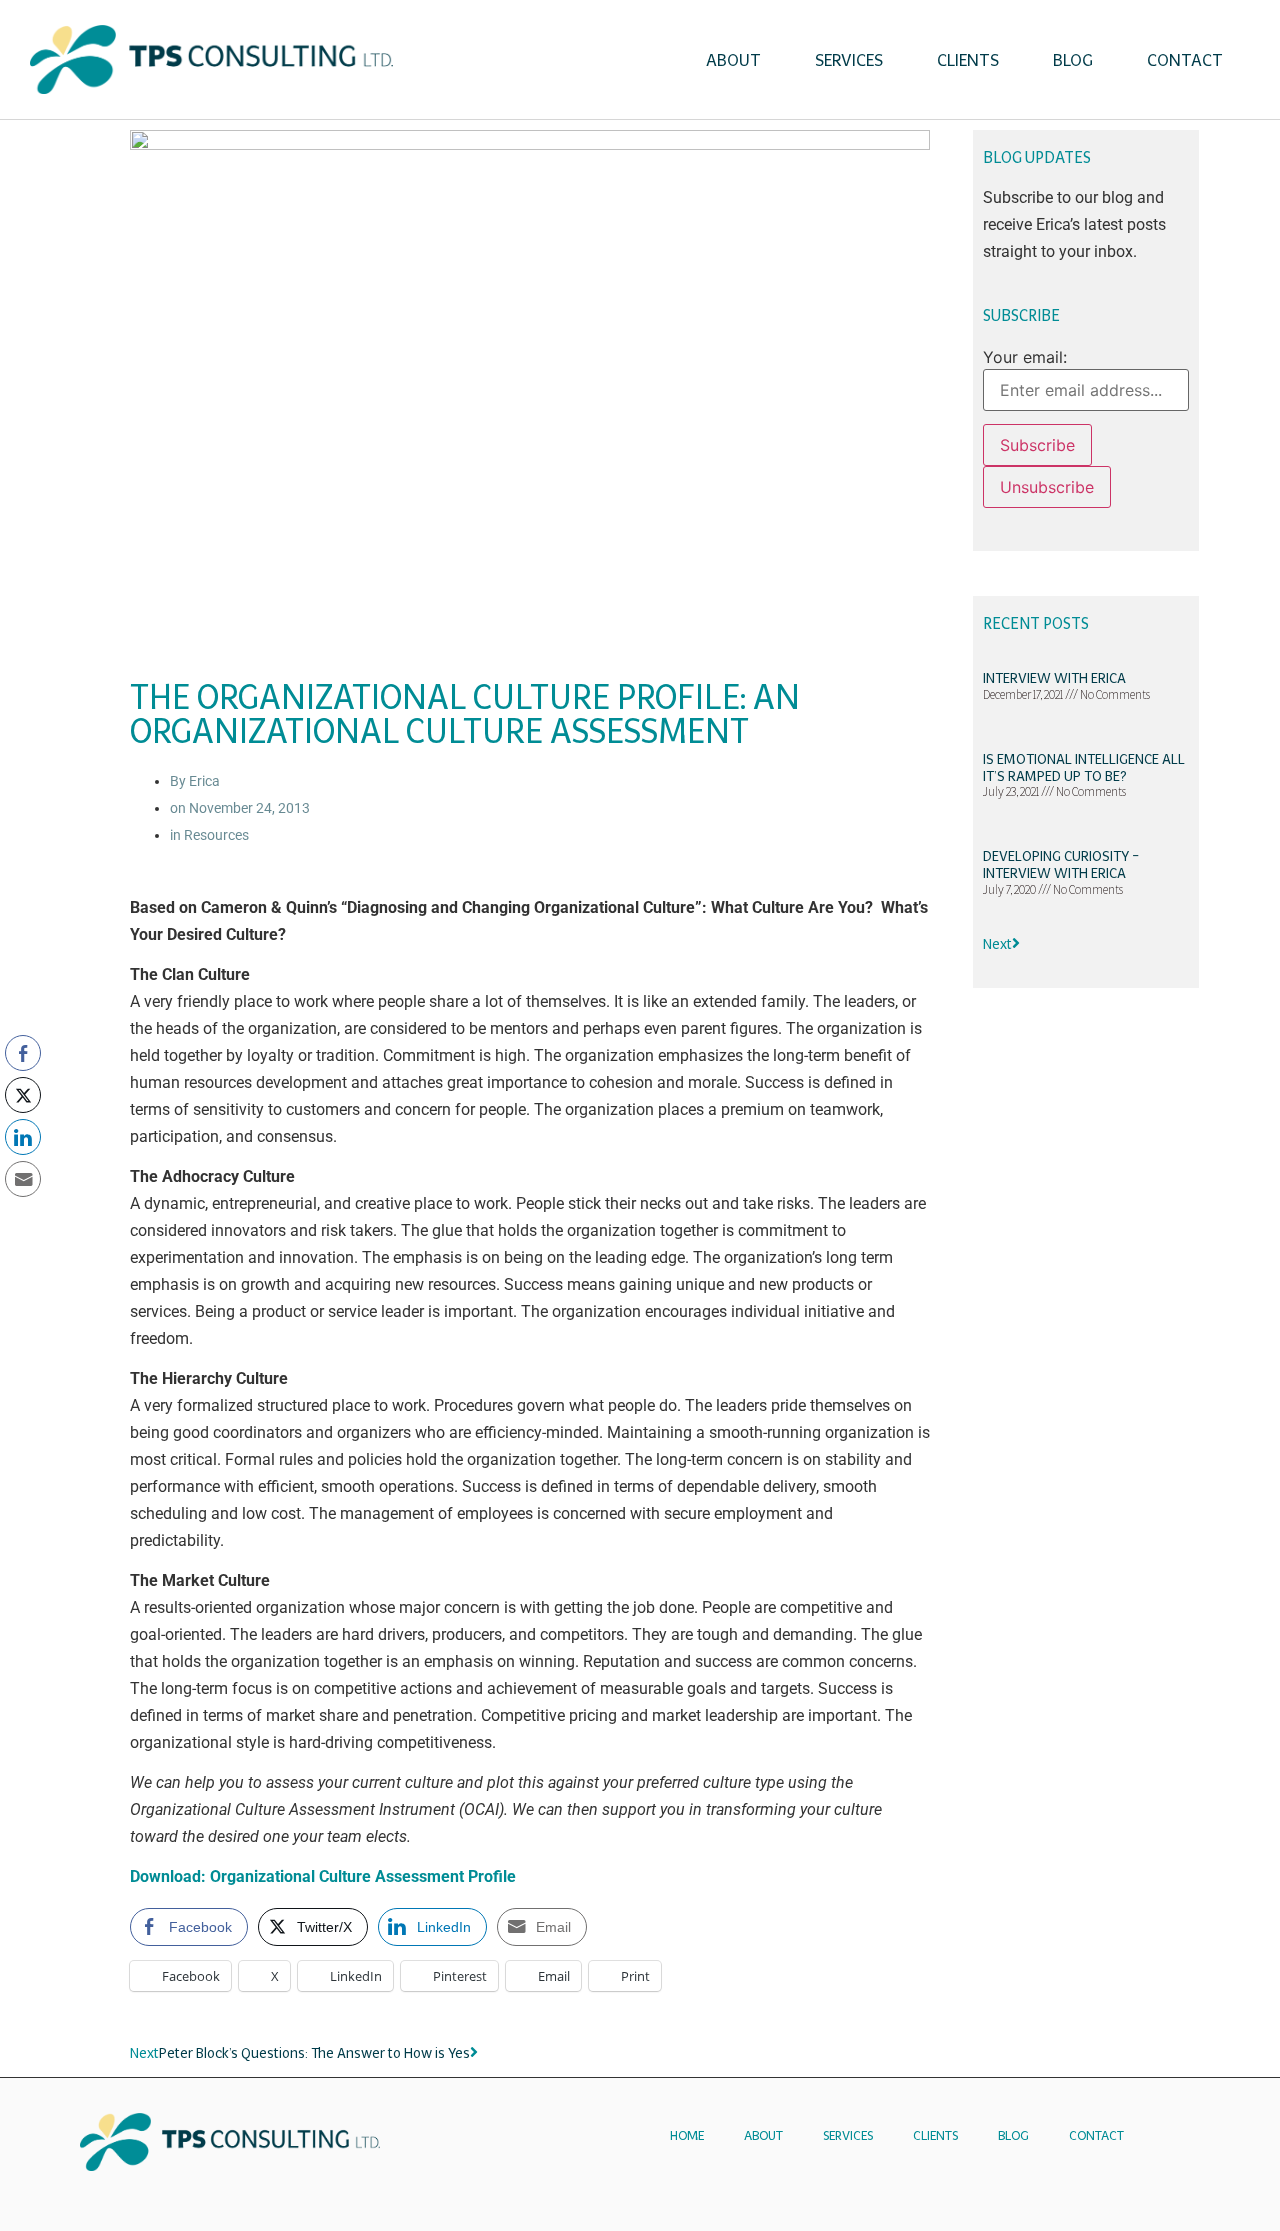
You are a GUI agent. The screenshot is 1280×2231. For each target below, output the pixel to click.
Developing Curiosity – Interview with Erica (1061, 864)
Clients (968, 60)
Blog (1073, 60)
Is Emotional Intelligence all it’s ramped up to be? (1084, 767)
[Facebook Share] (23, 1053)
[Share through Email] (23, 1179)
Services (849, 60)
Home (687, 2135)
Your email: (1025, 357)
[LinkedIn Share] (23, 1137)
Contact (1185, 60)
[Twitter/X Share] (23, 1095)
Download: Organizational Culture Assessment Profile (323, 1876)
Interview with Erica (1054, 678)
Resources (216, 835)
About (733, 60)
